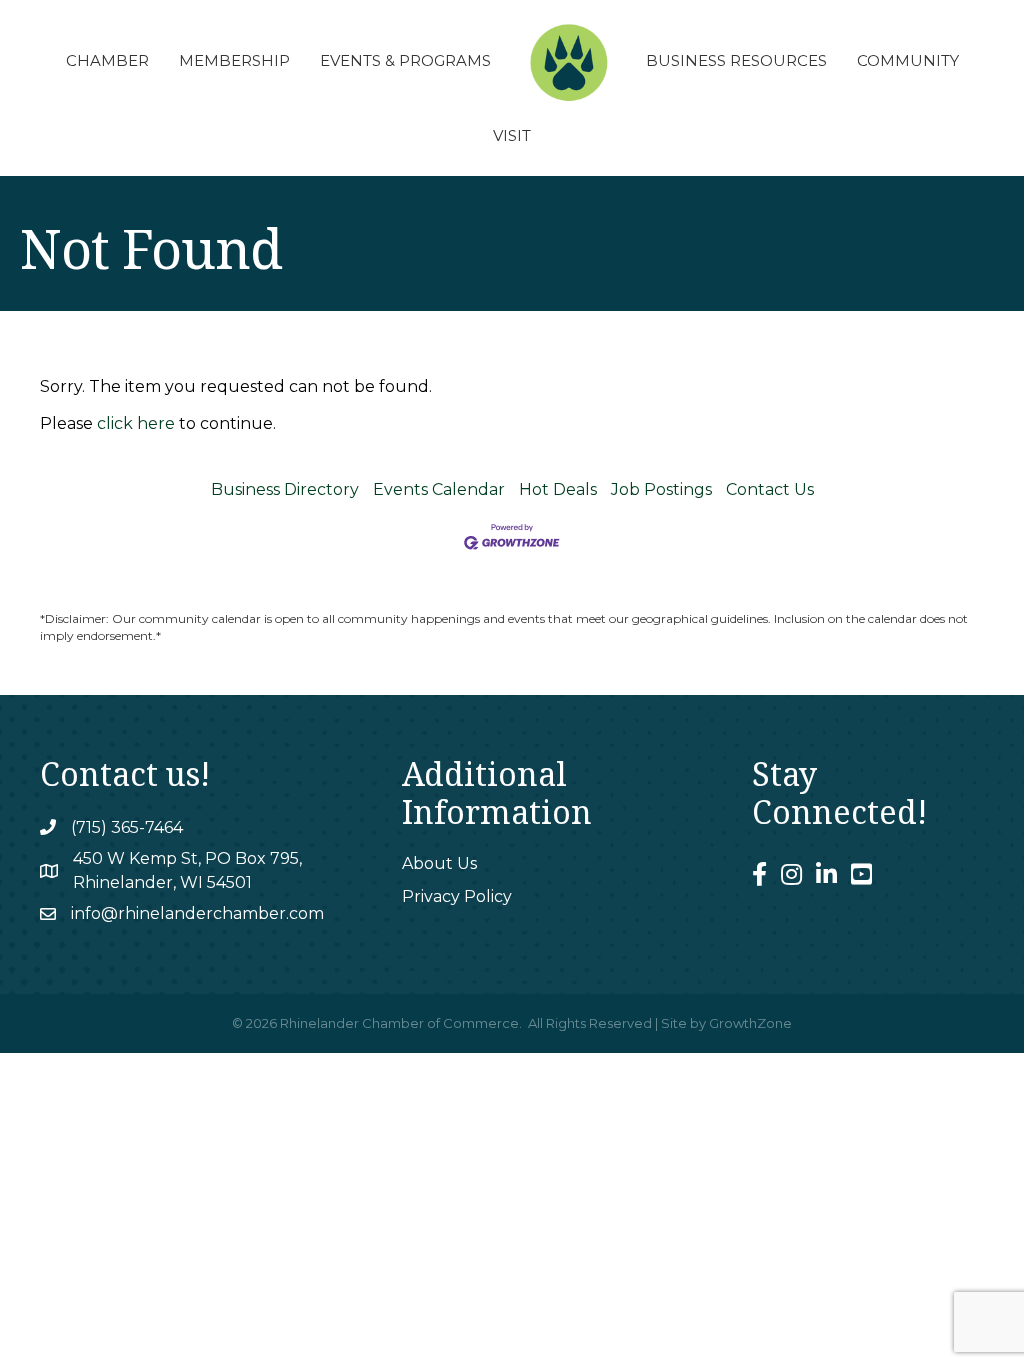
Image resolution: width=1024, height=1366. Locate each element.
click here (136, 423)
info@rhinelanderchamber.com (197, 913)
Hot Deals (558, 489)
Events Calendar (439, 489)
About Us (439, 863)
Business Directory (285, 489)
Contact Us (770, 489)
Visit (512, 135)
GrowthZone (750, 1023)
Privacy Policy (457, 896)
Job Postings (661, 489)
